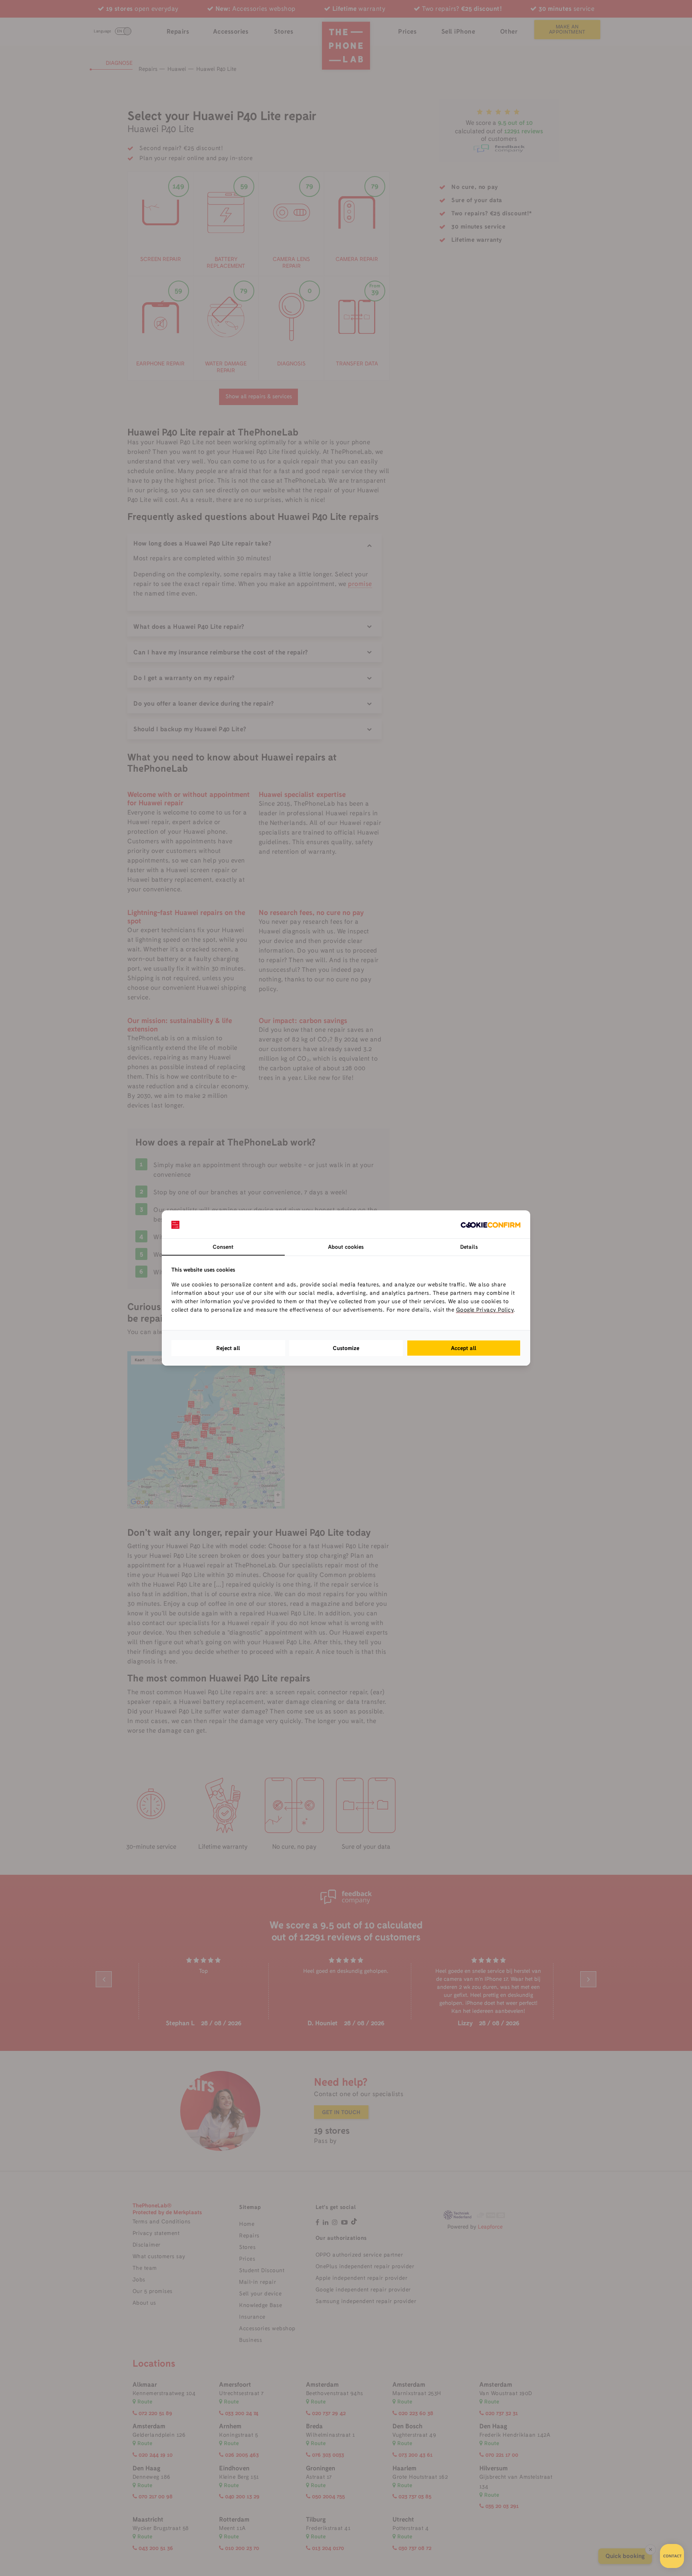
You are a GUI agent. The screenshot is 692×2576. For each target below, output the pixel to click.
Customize (346, 1348)
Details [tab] (469, 1247)
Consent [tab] (223, 1247)
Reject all (228, 1348)
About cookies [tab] (346, 1247)
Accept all (464, 1348)
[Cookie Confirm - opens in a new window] (491, 1224)
